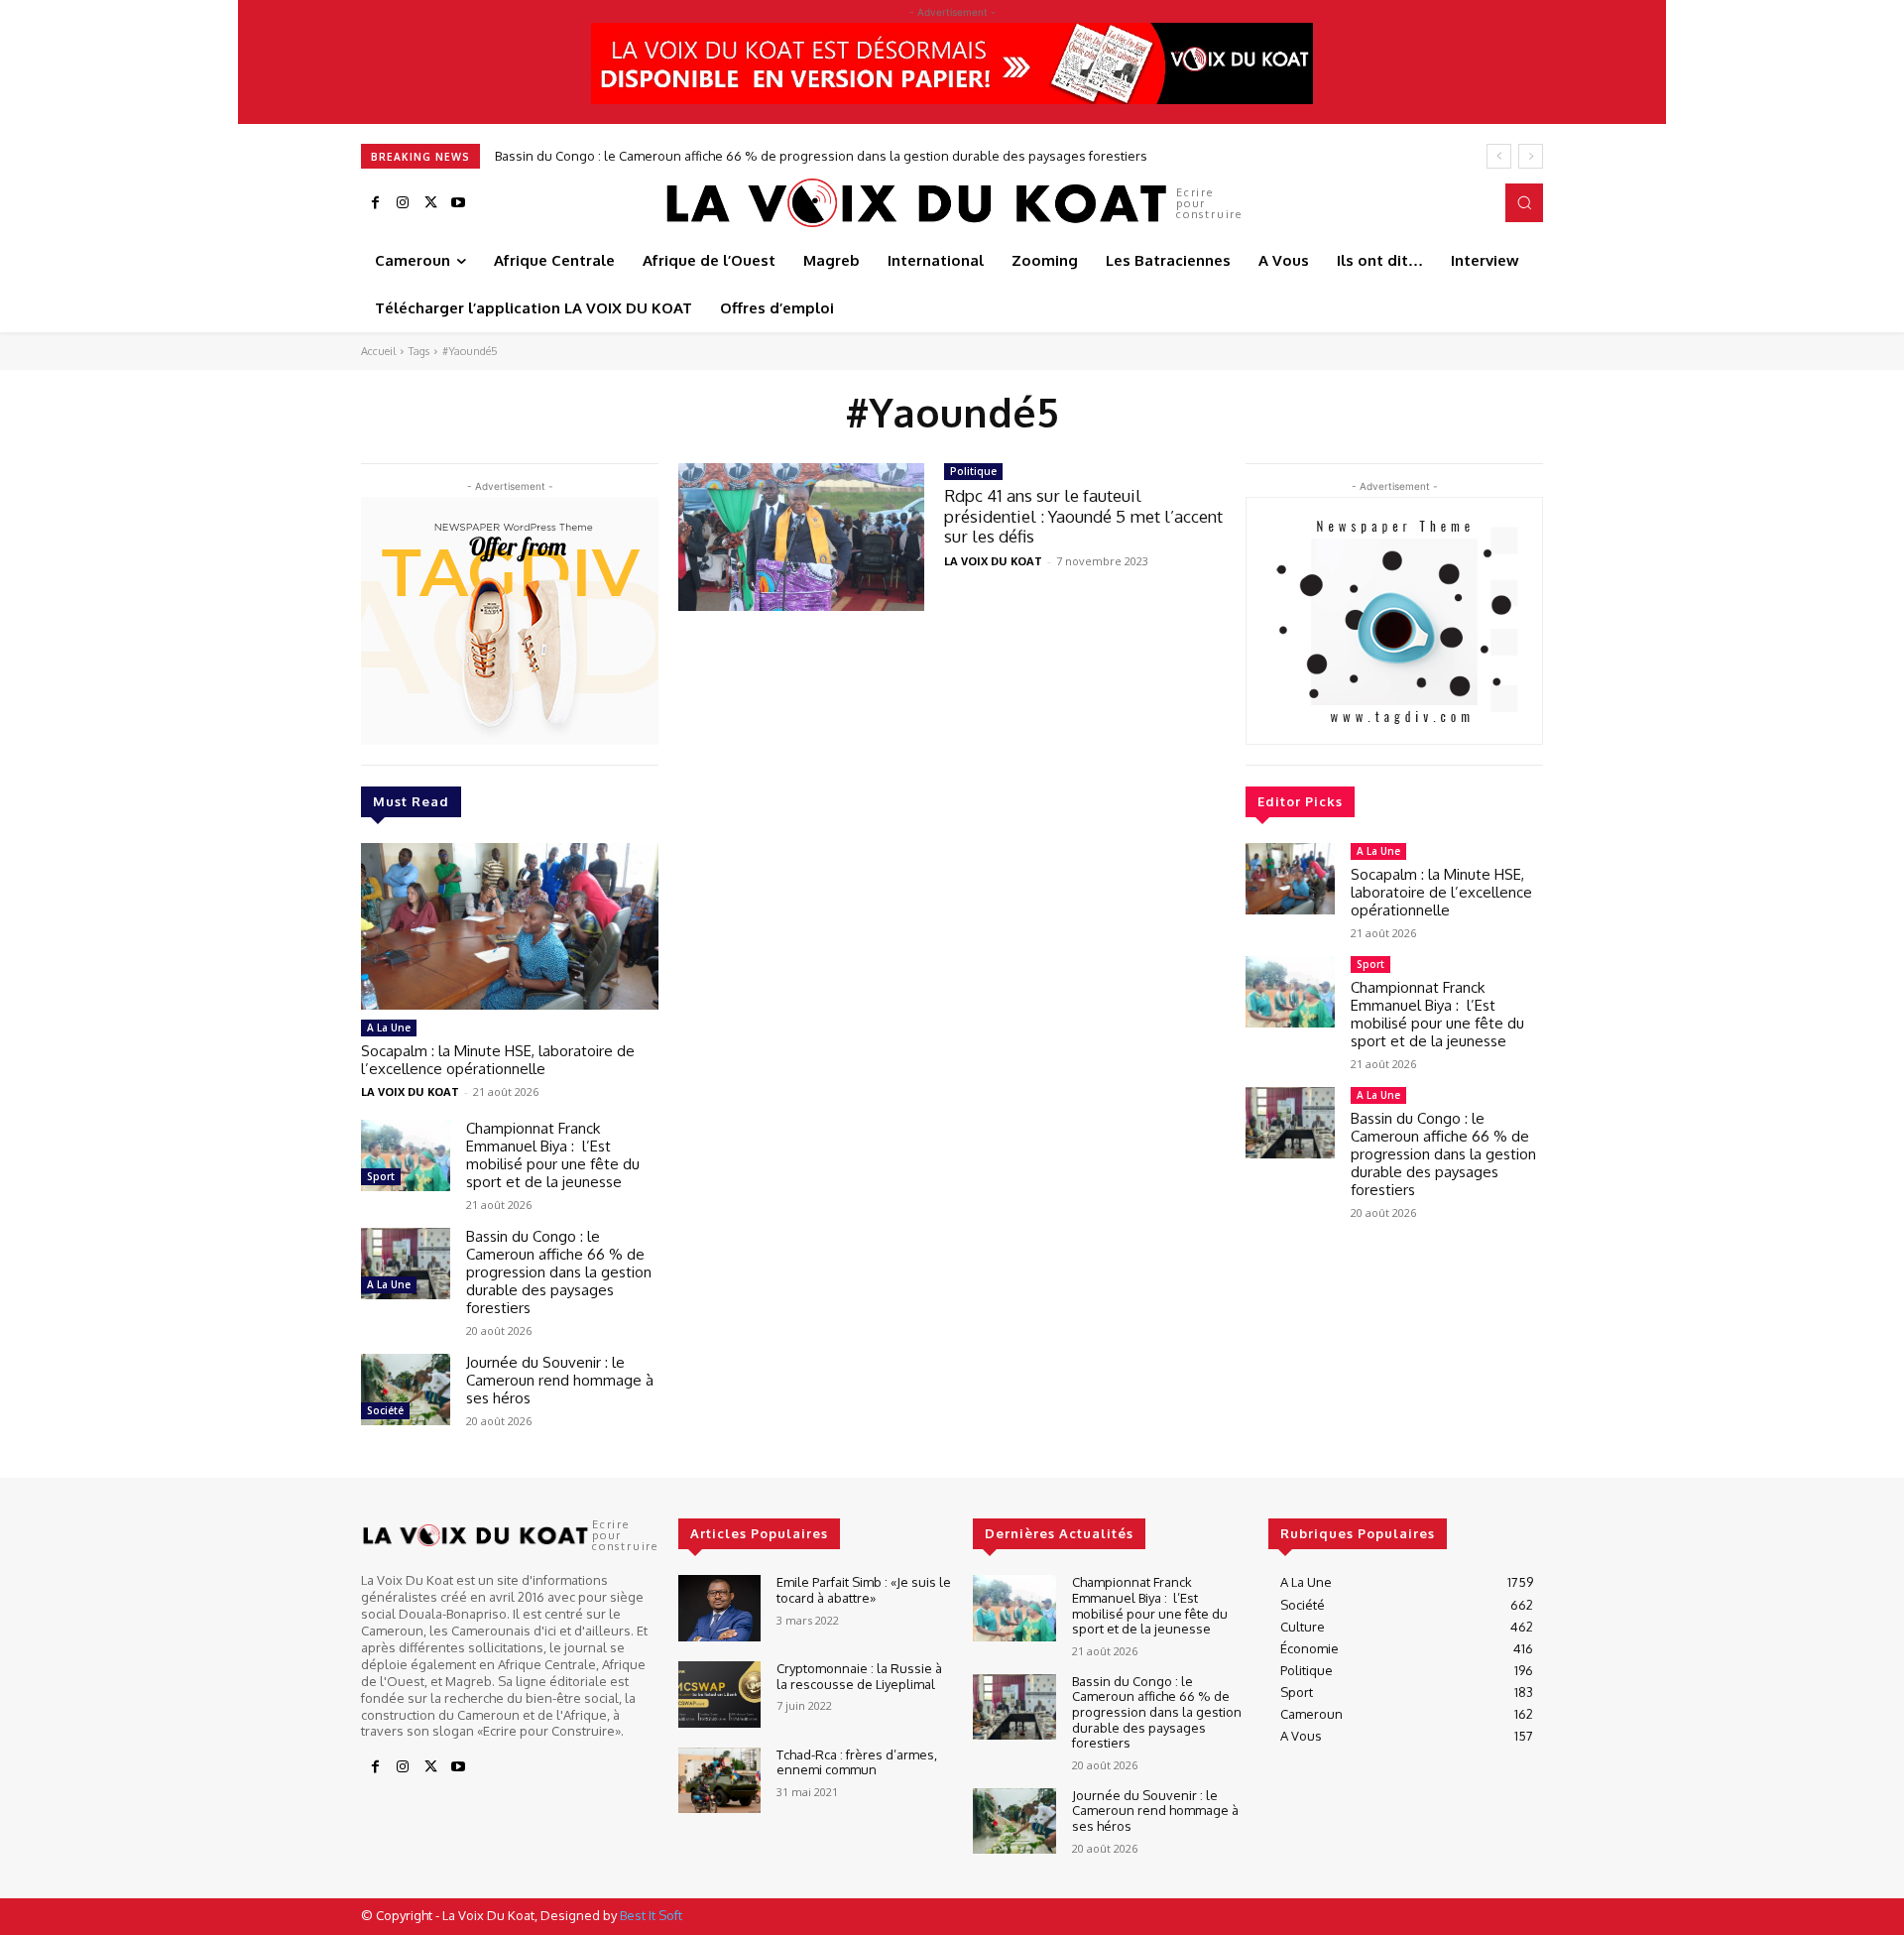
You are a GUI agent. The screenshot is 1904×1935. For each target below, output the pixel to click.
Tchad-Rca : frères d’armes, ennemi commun (857, 1762)
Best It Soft (651, 1915)
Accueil (378, 351)
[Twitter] (430, 203)
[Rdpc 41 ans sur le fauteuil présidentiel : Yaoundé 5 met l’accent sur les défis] (801, 537)
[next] (1531, 156)
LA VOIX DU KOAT (410, 1091)
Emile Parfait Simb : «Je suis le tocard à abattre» (864, 1590)
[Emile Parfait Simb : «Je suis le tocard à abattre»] (719, 1608)
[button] (1524, 202)
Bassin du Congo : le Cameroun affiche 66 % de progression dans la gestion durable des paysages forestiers (821, 156)
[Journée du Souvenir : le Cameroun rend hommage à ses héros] (406, 1390)
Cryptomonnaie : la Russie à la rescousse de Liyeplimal (859, 1676)
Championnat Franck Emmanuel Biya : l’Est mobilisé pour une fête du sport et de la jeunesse (553, 1155)
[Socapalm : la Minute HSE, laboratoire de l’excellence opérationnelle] (510, 926)
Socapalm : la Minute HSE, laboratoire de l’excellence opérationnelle (498, 1060)
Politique (973, 471)
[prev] (1499, 156)
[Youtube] (458, 203)
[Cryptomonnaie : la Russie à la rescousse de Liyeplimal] (719, 1694)
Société (385, 1410)
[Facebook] (375, 203)
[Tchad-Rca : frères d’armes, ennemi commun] (719, 1781)
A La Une (389, 1028)
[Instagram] (403, 203)
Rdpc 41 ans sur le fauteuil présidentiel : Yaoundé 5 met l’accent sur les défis (1083, 516)
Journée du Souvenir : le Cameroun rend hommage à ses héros (560, 1380)
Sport (381, 1176)
